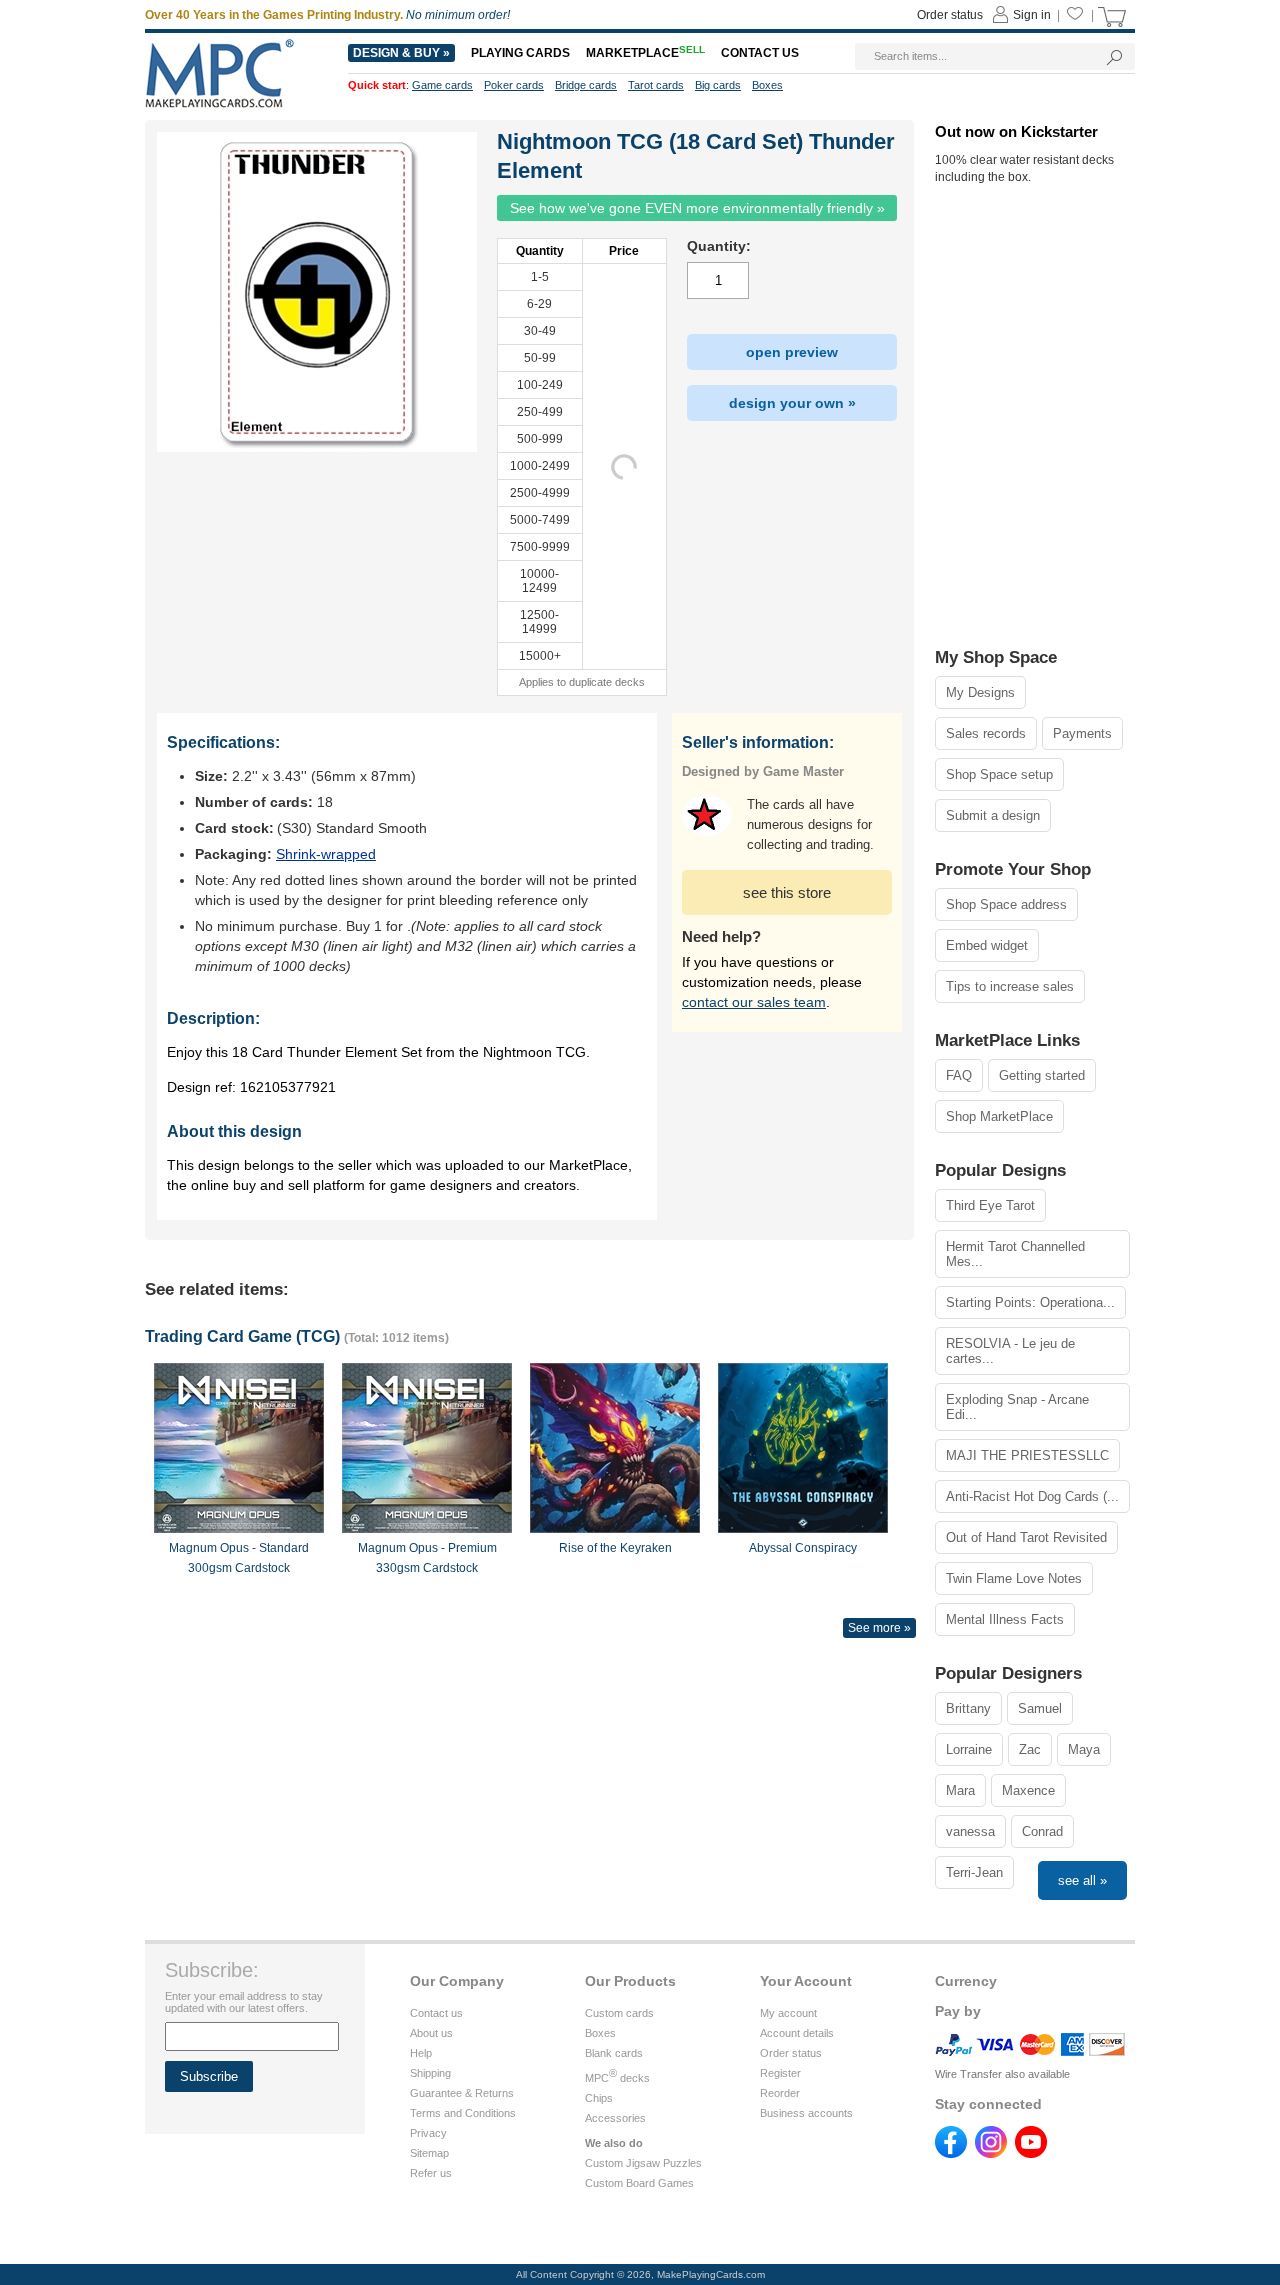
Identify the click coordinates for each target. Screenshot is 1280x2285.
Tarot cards (656, 85)
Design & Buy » (401, 53)
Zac (1030, 1749)
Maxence (1028, 1790)
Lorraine (969, 1749)
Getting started (1042, 1075)
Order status (791, 2053)
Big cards (718, 85)
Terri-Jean (974, 1872)
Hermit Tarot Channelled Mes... (1015, 1254)
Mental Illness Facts (1005, 1619)
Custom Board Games (639, 2183)
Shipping (430, 2073)
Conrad (1042, 1831)
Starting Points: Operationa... (1030, 1302)
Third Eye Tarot (990, 1205)
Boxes (600, 2033)
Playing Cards (520, 53)
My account (788, 2013)
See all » (1082, 1880)
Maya (1084, 1749)
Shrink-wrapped (326, 854)
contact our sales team (754, 1002)
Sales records (986, 733)
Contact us (436, 2013)
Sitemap (429, 2153)
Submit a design (993, 815)
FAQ (959, 1075)
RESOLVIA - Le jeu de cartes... (1010, 1351)
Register (780, 2073)
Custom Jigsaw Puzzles (643, 2163)
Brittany (968, 1708)
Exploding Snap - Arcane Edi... (1017, 1407)
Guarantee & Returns (462, 2093)
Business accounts (806, 2113)
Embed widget (987, 945)
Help (421, 2053)
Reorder (780, 2093)
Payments (1082, 733)
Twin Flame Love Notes (1014, 1578)
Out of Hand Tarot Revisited (1026, 1537)
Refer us (431, 2173)
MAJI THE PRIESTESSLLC (1027, 1455)
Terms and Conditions (463, 2113)
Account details (797, 2033)
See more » (879, 1628)
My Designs (980, 692)
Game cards (442, 85)
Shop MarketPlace (999, 1116)
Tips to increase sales (1010, 986)
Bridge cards (586, 85)
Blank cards (614, 2053)
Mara (960, 1790)
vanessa (970, 1831)
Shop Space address (1006, 904)
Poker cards (514, 85)
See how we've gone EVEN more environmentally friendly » (697, 208)
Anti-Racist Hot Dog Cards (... (1032, 1496)
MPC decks (617, 2078)
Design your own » (792, 403)
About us (431, 2033)
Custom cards (619, 2013)
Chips (599, 2098)
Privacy (428, 2133)
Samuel (1040, 1708)
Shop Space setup (999, 774)
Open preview (792, 352)
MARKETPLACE (645, 53)
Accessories (615, 2118)
